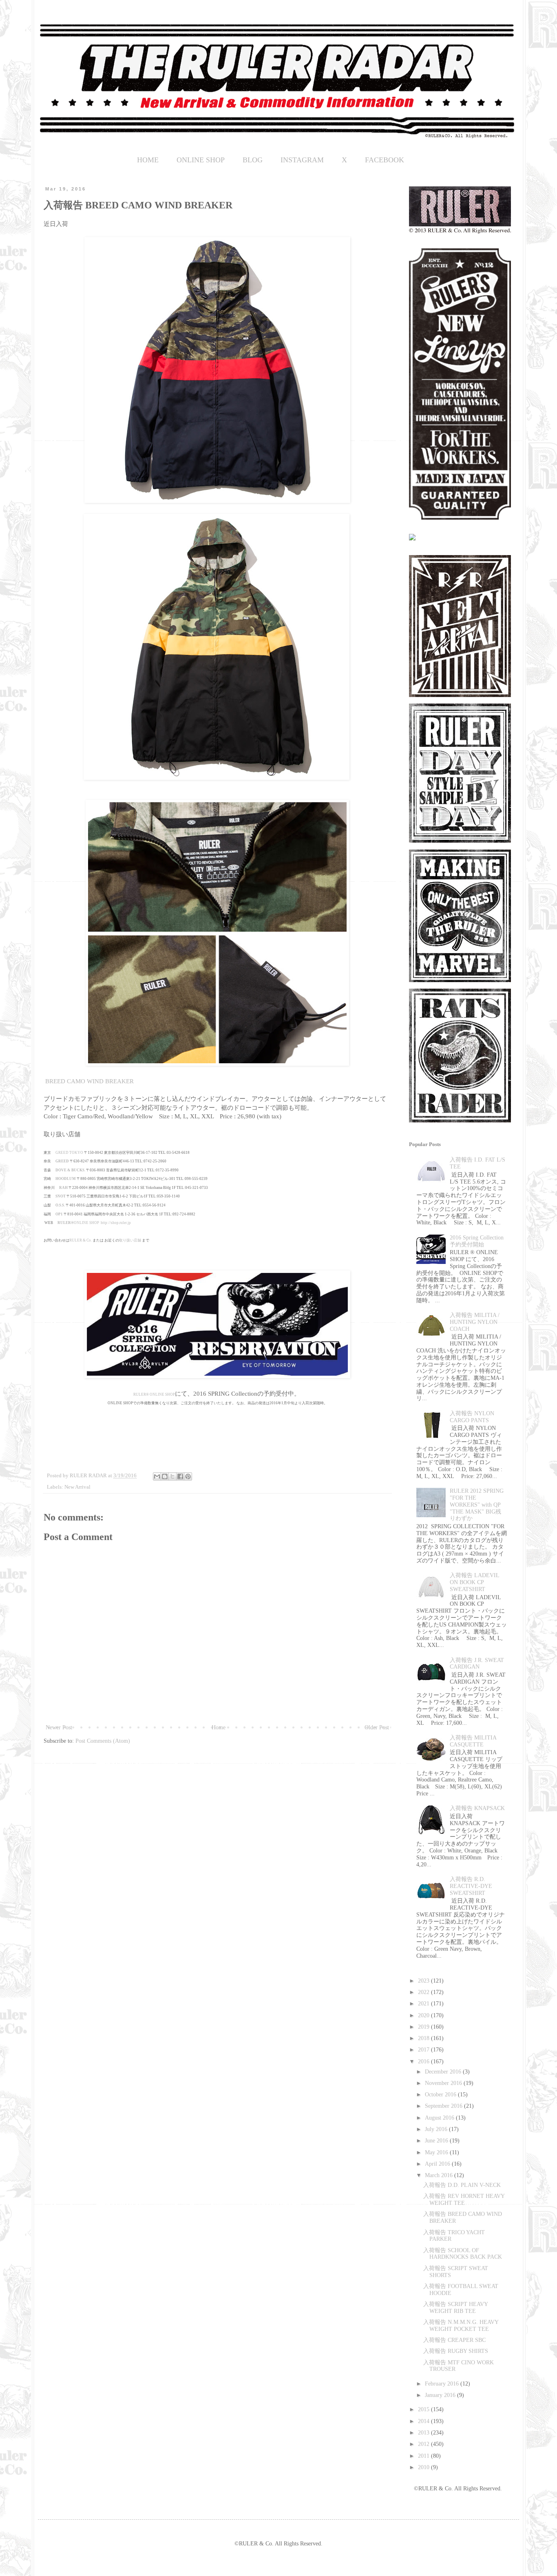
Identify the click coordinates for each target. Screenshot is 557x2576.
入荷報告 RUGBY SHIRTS (456, 2351)
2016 (424, 2061)
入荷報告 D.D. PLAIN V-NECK (462, 2185)
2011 (424, 2456)
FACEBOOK (385, 160)
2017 (424, 2050)
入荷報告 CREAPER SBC (454, 2340)
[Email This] (157, 1476)
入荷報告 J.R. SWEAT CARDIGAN (477, 1664)
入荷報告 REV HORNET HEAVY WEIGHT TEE (464, 2200)
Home (219, 1727)
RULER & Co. (81, 1240)
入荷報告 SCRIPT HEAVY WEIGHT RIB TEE (455, 2308)
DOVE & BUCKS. (70, 1170)
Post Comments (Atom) (103, 1741)
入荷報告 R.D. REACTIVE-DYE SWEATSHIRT (471, 1886)
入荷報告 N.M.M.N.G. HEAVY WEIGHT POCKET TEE (461, 2326)
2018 (424, 2038)
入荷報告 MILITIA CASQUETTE (473, 1741)
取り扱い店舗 (130, 1240)
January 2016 (441, 2395)
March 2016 (440, 2175)
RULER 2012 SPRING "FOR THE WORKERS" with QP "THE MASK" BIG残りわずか (477, 1505)
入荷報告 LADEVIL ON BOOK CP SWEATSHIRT (474, 1582)
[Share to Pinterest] (188, 1476)
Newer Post (59, 1727)
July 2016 (437, 2129)
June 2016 (437, 2141)
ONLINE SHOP (201, 160)
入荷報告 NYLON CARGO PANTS (472, 1417)
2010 (424, 2467)
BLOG (253, 160)
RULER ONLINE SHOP (154, 1394)
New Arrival (77, 1487)
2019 (424, 2027)
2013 (424, 2433)
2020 (424, 2015)
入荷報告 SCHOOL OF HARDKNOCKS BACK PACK (463, 2254)
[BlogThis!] (165, 1476)
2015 (424, 2409)
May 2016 (437, 2152)
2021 (424, 2004)
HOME (148, 160)
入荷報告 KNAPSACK (477, 1808)
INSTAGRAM (302, 160)
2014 (424, 2421)
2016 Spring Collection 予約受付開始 (477, 1241)
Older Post (377, 1727)
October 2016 (441, 2095)
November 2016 (444, 2083)
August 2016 (440, 2118)
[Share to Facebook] (180, 1476)
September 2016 (444, 2106)
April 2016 (438, 2164)
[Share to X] (172, 1476)
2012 (424, 2444)
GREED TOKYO (69, 1153)
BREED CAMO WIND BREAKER (89, 1081)
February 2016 (443, 2384)
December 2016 (444, 2072)
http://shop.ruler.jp (116, 1223)
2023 (424, 1981)
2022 (424, 1992)
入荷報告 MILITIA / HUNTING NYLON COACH (475, 1322)
